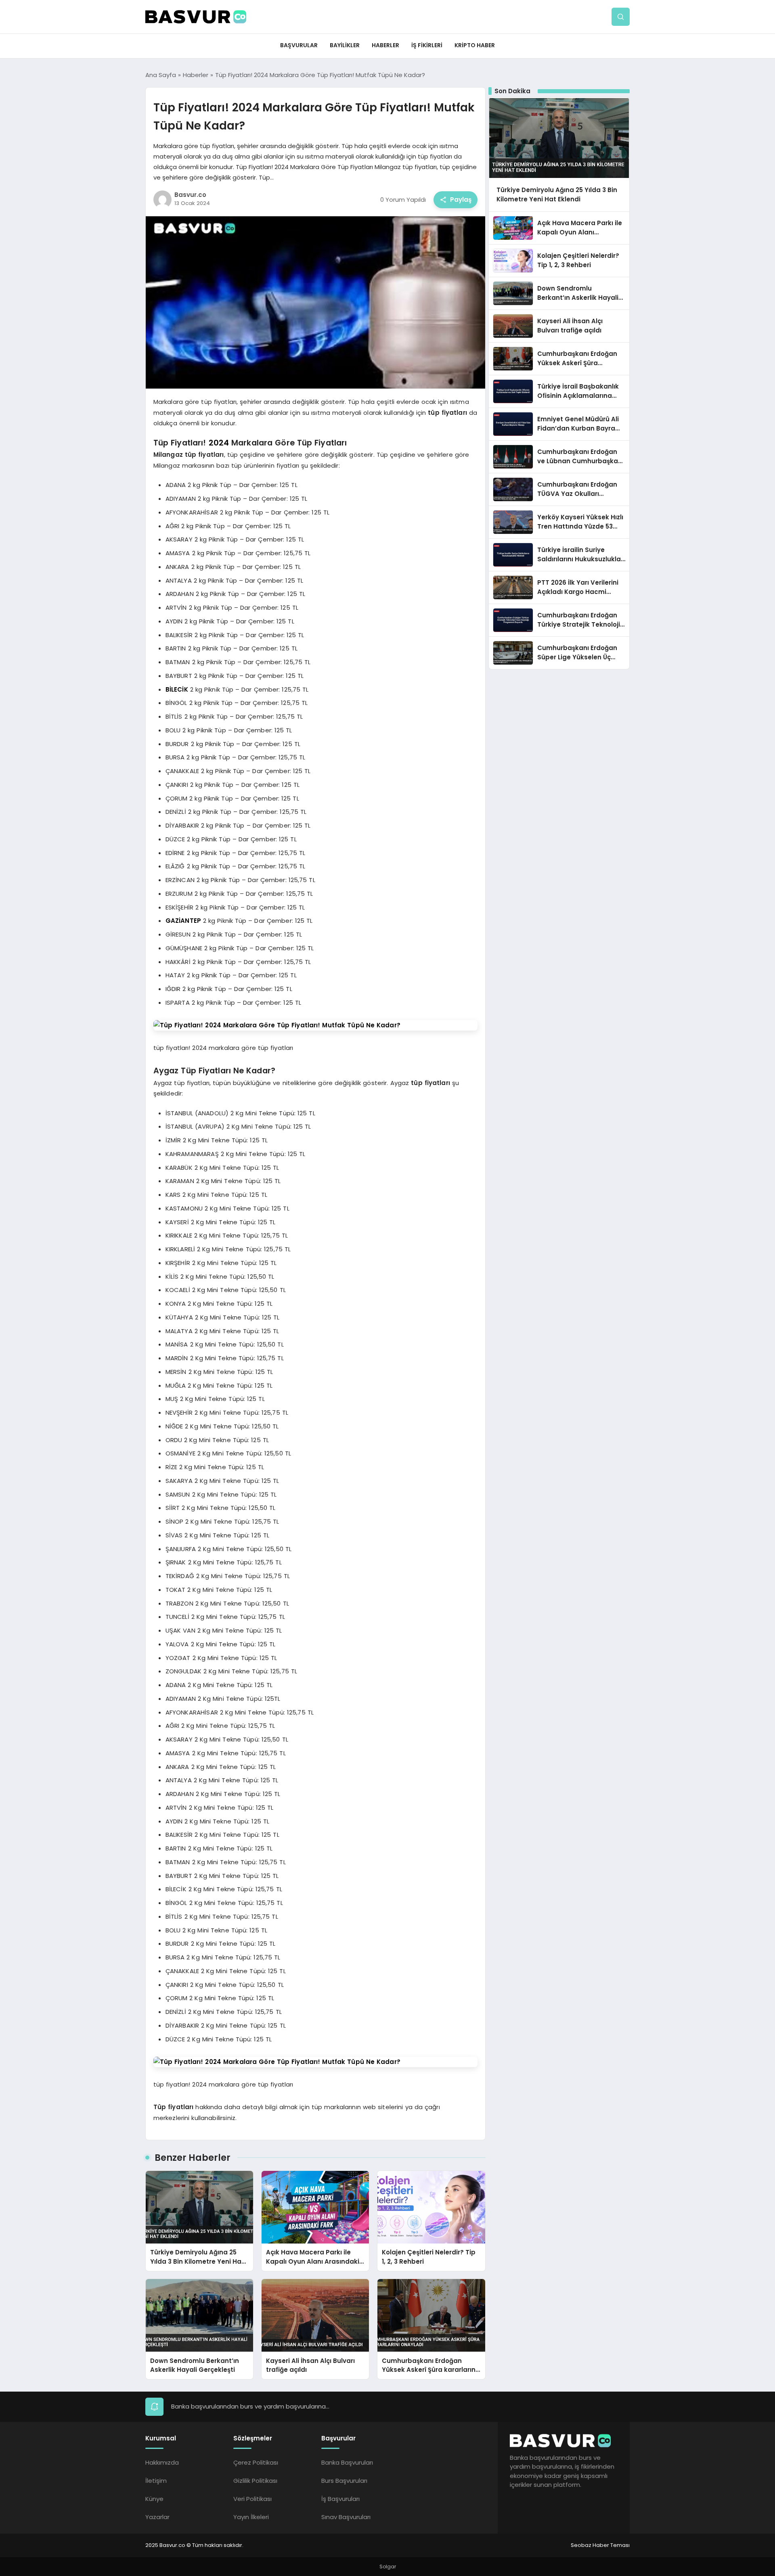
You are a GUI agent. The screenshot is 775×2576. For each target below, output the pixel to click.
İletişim (156, 2481)
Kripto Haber (475, 45)
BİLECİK (177, 689)
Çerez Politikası (256, 2462)
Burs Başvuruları (344, 2481)
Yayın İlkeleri (251, 2517)
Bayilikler (345, 45)
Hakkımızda (162, 2462)
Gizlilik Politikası (255, 2481)
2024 (219, 443)
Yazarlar (157, 2517)
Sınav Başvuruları (346, 2517)
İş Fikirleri (427, 45)
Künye (154, 2499)
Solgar (388, 2567)
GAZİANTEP (183, 921)
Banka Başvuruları (347, 2462)
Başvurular (299, 45)
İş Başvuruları (340, 2499)
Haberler (385, 45)
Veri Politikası (252, 2499)
